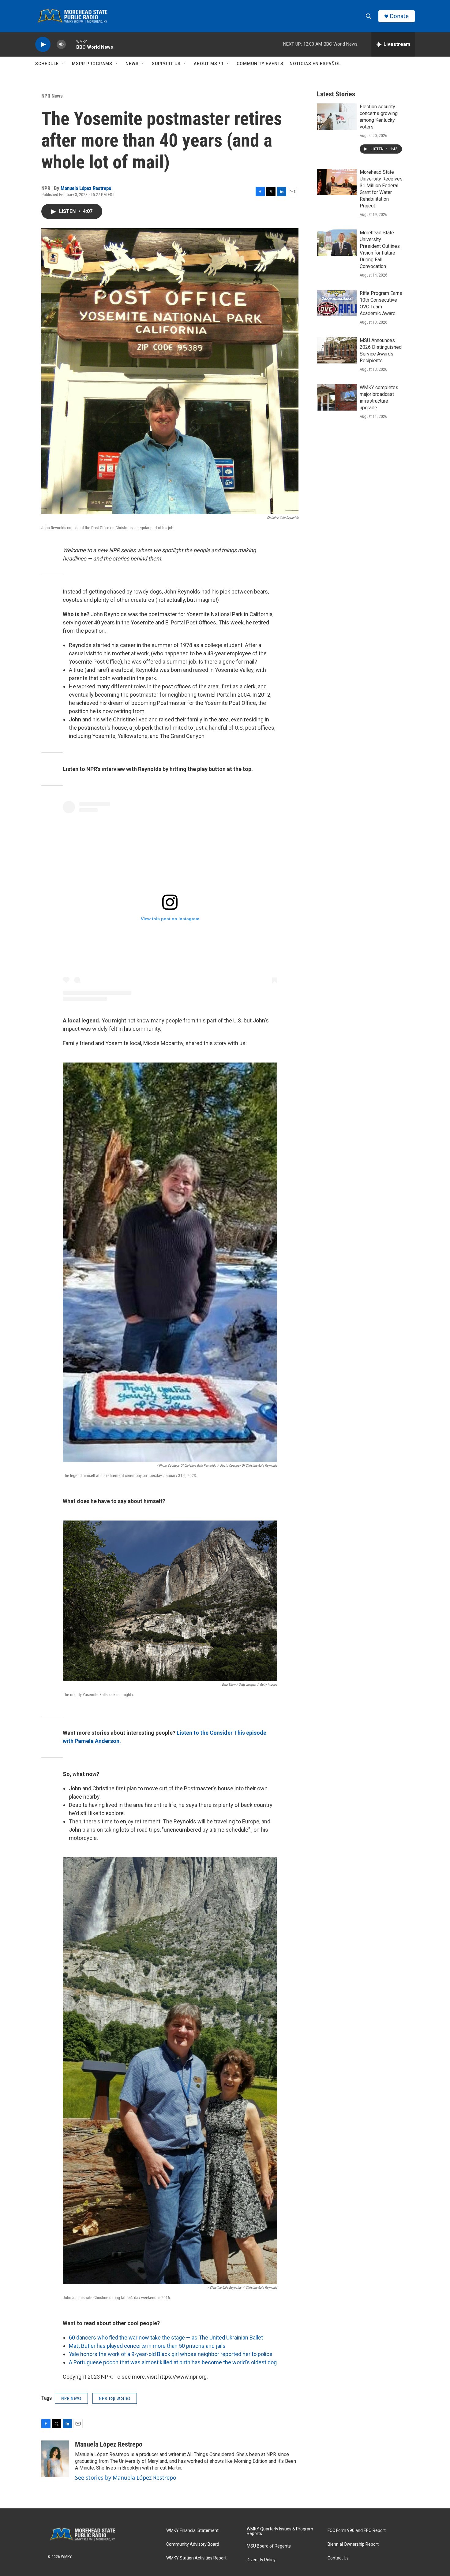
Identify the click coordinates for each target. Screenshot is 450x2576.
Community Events (260, 64)
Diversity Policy (261, 2560)
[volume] (61, 45)
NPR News (52, 96)
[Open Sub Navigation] (63, 64)
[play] (43, 45)
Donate (399, 16)
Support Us (166, 64)
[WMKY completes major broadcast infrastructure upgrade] (337, 397)
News (132, 64)
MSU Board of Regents (269, 2546)
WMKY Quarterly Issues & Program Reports (280, 2531)
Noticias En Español (315, 64)
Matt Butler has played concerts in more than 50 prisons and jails (147, 2346)
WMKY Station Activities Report (196, 2558)
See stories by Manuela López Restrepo (126, 2477)
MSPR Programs (92, 64)
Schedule (47, 64)
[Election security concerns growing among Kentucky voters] (337, 117)
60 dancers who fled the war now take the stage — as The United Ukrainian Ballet (166, 2338)
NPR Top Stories (115, 2398)
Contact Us (338, 2558)
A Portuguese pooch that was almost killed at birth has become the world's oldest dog (173, 2362)
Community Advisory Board (193, 2544)
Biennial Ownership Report (353, 2544)
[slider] (71, 44)
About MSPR (209, 64)
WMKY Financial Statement (192, 2531)
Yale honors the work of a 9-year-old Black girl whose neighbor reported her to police (171, 2354)
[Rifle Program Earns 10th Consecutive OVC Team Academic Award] (337, 303)
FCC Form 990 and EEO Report (357, 2531)
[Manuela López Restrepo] (55, 2459)
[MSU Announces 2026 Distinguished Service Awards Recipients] (337, 350)
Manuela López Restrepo (86, 188)
